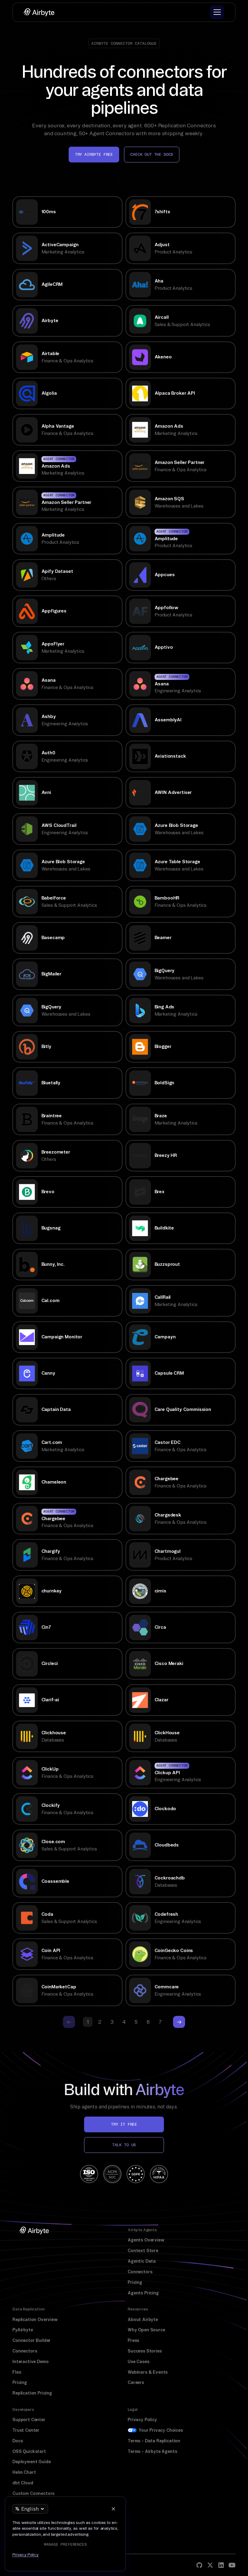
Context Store (143, 2251)
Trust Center (26, 2430)
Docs (18, 2441)
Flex (17, 2372)
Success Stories (145, 2351)
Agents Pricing (143, 2293)
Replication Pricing (32, 2393)
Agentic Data (142, 2261)
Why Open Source (146, 2330)
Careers (136, 2382)
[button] (217, 12)
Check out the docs (152, 154)
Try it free (124, 2124)
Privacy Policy (142, 2420)
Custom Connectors (33, 2493)
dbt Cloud (23, 2483)
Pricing (135, 2282)
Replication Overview (35, 2320)
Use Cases (139, 2362)
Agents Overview (146, 2240)
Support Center (29, 2420)
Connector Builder (31, 2340)
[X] (210, 2565)
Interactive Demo (30, 2362)
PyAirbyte (23, 2330)
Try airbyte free (94, 154)
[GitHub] (199, 2565)
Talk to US (124, 2145)
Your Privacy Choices (161, 2430)
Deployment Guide (31, 2462)
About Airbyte (143, 2320)
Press (133, 2340)
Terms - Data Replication (154, 2441)
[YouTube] (232, 2565)
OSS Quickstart (29, 2451)
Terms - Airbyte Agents (152, 2451)
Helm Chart (24, 2472)
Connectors (140, 2272)
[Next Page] (179, 2022)
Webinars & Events (148, 2372)
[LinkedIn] (221, 2565)
